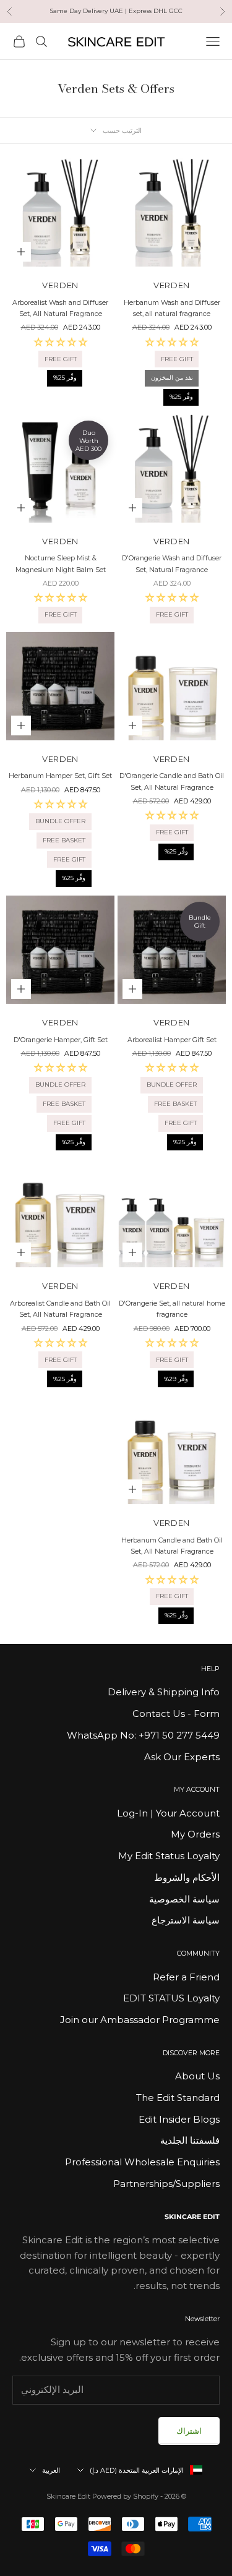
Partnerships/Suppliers (166, 2184)
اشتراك (189, 2431)
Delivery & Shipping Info (164, 1692)
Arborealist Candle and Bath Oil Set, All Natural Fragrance (60, 1309)
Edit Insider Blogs (179, 2119)
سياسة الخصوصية (184, 1899)
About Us (197, 2076)
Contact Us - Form (176, 1714)
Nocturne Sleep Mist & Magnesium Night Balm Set (61, 564)
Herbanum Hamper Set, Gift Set (60, 776)
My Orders (195, 1834)
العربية (51, 2470)
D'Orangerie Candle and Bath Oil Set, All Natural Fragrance (172, 781)
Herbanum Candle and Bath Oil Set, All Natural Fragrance (172, 1546)
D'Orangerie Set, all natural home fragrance (172, 1309)
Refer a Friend (186, 1977)
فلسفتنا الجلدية (190, 2140)
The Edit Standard (178, 2098)
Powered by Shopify (125, 2496)
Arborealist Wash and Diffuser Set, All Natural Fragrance (60, 308)
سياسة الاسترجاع (186, 1920)
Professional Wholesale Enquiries (142, 2162)
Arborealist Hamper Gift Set (172, 1040)
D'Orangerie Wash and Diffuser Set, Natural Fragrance (172, 564)
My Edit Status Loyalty (169, 1856)
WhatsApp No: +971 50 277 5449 (143, 1735)
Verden (172, 285)
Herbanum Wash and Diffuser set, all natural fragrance (172, 308)
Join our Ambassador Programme (140, 2020)
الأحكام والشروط (187, 1877)
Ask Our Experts (182, 1757)
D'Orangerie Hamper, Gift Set (61, 1040)
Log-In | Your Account (168, 1813)
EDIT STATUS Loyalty (171, 1998)
